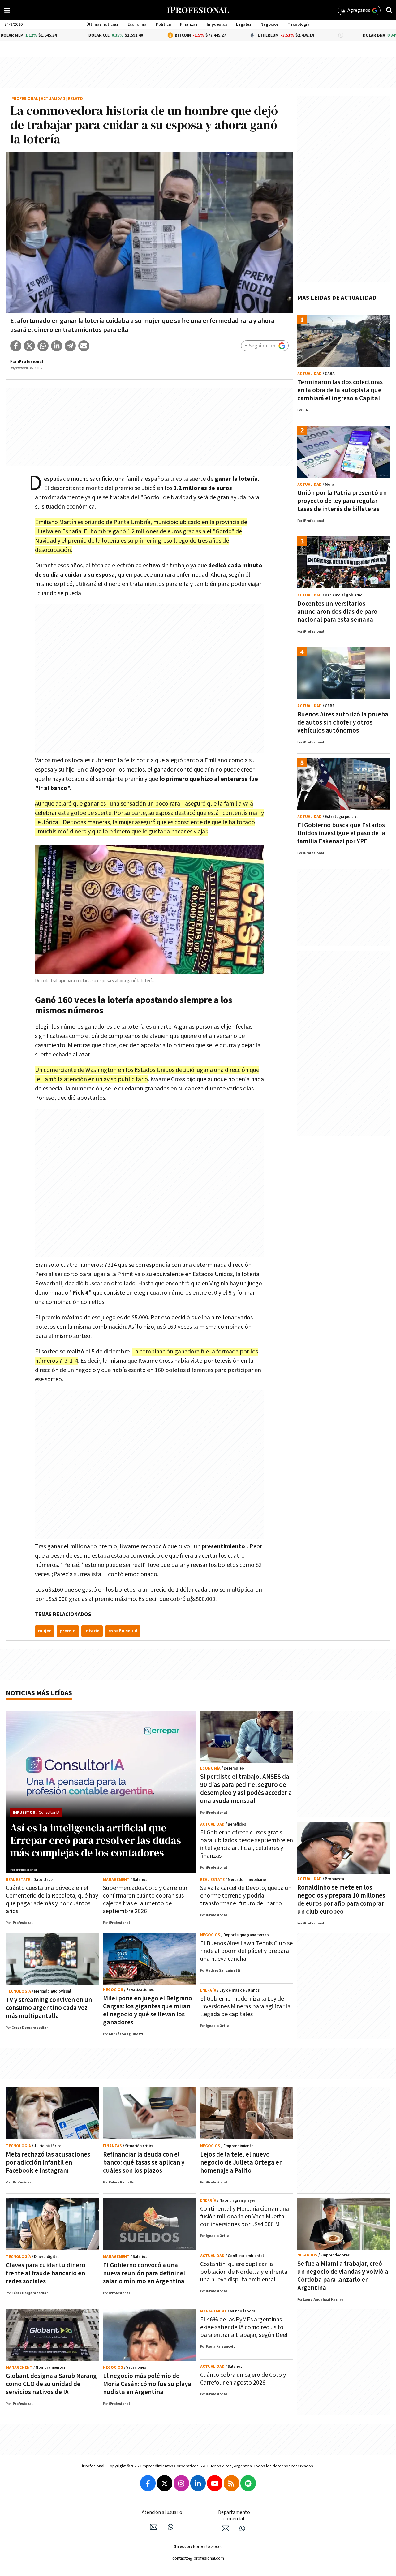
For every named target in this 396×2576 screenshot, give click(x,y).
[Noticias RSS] (231, 2483)
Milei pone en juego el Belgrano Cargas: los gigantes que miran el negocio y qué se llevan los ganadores (148, 2010)
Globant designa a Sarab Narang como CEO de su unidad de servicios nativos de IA (51, 2384)
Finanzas (189, 24)
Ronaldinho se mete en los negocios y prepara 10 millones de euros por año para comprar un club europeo (341, 1900)
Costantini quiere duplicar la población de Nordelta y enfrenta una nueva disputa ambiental (244, 2272)
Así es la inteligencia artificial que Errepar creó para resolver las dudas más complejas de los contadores (96, 1840)
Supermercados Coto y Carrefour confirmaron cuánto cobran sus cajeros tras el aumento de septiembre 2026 (145, 1900)
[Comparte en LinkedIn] (57, 346)
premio (68, 1631)
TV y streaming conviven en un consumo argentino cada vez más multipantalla (49, 2008)
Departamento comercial (234, 2516)
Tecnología (299, 24)
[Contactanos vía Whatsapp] (170, 2527)
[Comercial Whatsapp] (242, 2528)
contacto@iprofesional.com (198, 2558)
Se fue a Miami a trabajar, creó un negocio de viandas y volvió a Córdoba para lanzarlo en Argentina (343, 2276)
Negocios (269, 24)
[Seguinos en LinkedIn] (198, 2483)
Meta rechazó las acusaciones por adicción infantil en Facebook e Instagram (48, 2163)
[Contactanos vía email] (154, 2527)
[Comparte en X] (29, 346)
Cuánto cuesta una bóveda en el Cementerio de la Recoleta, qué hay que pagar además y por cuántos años (52, 1900)
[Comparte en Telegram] (70, 346)
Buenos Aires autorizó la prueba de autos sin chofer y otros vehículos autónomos (343, 722)
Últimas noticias (102, 24)
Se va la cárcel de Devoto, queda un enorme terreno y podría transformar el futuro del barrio (246, 1896)
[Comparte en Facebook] (16, 346)
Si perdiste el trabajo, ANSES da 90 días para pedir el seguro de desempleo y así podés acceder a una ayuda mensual (246, 1789)
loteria (92, 1631)
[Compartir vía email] (84, 346)
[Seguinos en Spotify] (248, 2483)
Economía (137, 24)
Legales (244, 24)
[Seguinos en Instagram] (181, 2483)
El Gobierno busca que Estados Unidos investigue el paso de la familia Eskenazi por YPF (341, 833)
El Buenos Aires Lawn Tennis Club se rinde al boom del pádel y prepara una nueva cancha (246, 1951)
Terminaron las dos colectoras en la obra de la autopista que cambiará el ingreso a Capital (340, 390)
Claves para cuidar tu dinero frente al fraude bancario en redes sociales (46, 2273)
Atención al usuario (162, 2512)
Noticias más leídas (39, 1693)
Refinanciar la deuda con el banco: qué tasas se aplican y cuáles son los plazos (144, 2163)
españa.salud (123, 1631)
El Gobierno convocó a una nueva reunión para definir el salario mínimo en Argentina (144, 2273)
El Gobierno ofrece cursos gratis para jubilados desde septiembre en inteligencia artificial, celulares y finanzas (247, 1844)
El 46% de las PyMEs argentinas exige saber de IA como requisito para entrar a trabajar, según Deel (244, 2327)
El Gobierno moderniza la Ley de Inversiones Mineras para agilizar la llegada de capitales (245, 2006)
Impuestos (217, 24)
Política (164, 24)
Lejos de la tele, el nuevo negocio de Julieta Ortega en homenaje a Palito (241, 2163)
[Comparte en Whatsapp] (43, 346)
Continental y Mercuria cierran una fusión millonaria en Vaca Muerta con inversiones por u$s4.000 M (245, 2217)
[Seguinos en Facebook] (148, 2483)
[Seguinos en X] (165, 2483)
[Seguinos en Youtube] (215, 2483)
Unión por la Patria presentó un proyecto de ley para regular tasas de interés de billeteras (342, 501)
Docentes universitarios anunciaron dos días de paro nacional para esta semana (337, 612)
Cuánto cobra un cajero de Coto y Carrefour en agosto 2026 (243, 2379)
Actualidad (53, 99)
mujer (45, 1631)
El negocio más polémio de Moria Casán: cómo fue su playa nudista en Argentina (147, 2384)
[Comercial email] (226, 2528)
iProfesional (24, 99)
